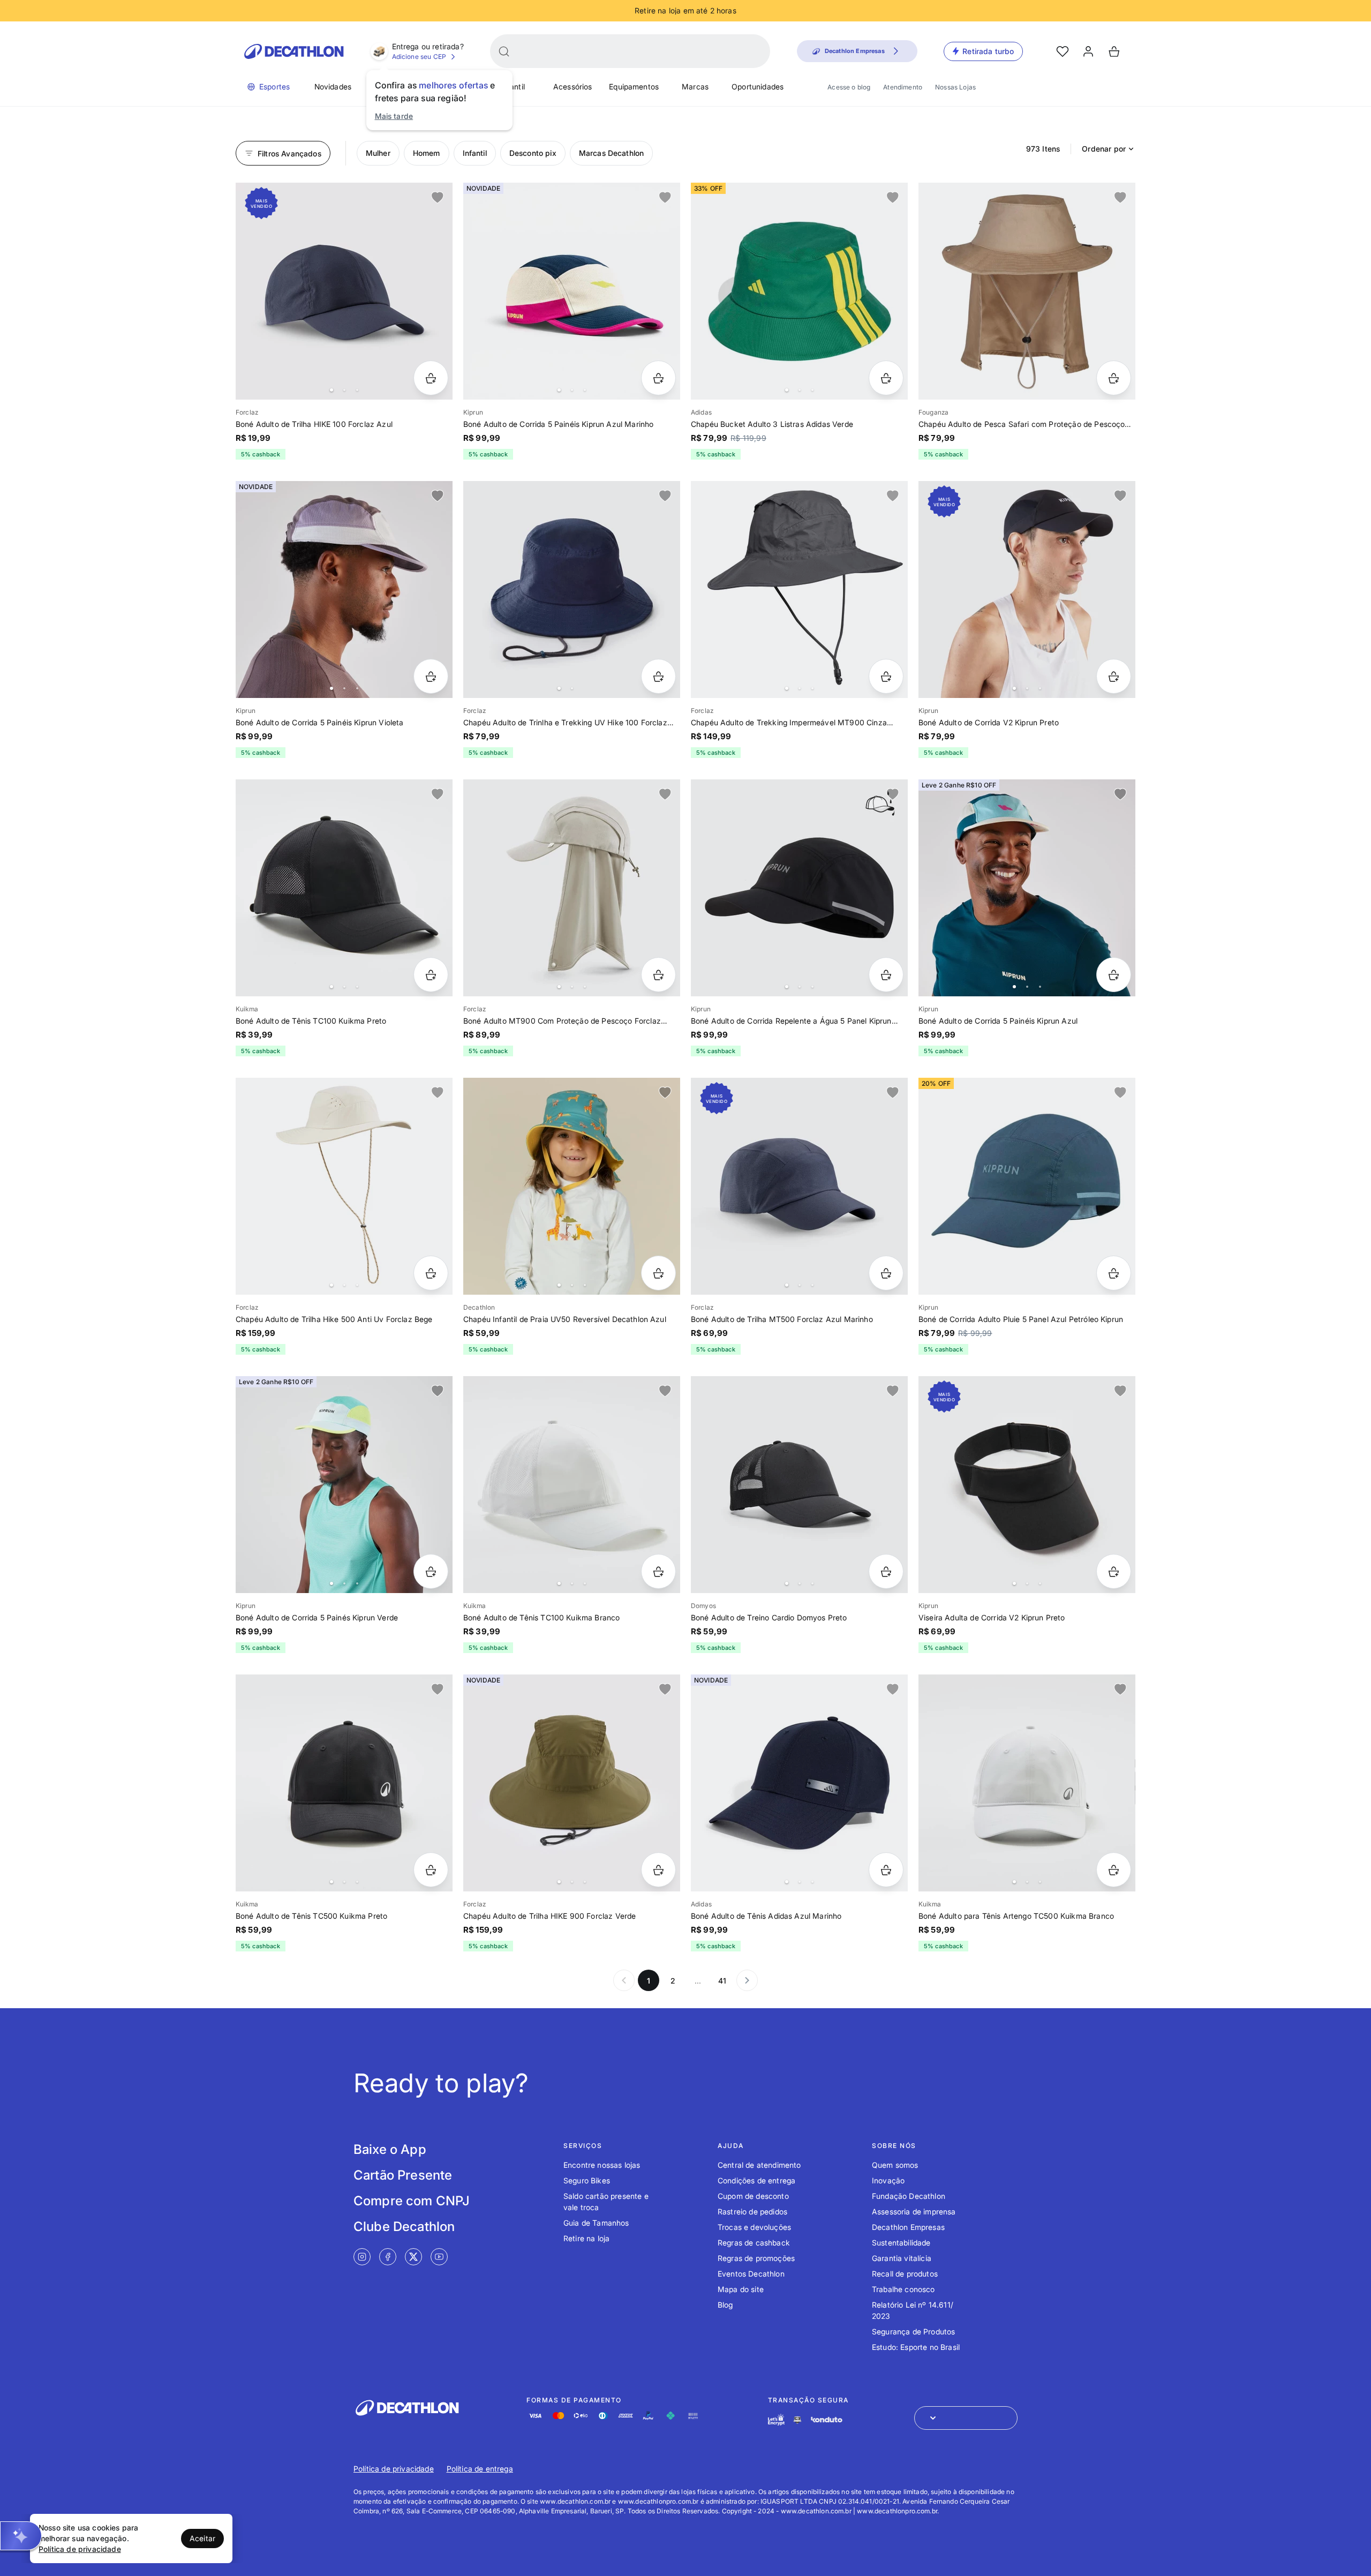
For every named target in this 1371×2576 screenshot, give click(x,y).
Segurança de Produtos (913, 2331)
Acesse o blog (849, 87)
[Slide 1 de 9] (344, 589)
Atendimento (903, 87)
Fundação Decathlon (909, 2196)
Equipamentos (634, 87)
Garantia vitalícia (902, 2258)
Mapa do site (741, 2289)
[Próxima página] (747, 1980)
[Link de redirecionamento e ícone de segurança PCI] (797, 2420)
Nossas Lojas (955, 87)
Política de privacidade (394, 2469)
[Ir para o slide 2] (344, 390)
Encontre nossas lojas (602, 2165)
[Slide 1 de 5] (572, 888)
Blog (725, 2305)
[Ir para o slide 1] (332, 390)
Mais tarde (394, 116)
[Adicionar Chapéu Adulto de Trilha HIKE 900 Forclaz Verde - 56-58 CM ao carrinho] (658, 1870)
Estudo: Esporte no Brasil (916, 2347)
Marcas (695, 87)
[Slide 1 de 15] (344, 888)
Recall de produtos (905, 2274)
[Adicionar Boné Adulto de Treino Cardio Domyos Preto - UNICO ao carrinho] (886, 1571)
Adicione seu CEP (419, 57)
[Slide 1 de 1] (1027, 291)
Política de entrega (480, 2469)
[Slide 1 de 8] (344, 1485)
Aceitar (202, 2538)
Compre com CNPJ (412, 2201)
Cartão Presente (403, 2175)
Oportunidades (758, 87)
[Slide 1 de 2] (572, 589)
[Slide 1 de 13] (572, 1186)
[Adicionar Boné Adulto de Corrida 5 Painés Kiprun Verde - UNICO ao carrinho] (431, 1571)
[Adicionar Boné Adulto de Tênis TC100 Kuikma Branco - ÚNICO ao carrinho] (658, 1571)
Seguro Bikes (587, 2180)
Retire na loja (586, 2238)
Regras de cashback (754, 2243)
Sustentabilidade (901, 2243)
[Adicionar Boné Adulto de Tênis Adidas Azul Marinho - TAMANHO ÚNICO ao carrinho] (886, 1870)
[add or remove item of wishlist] (438, 198)
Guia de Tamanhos (596, 2223)
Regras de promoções (756, 2258)
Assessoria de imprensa (914, 2211)
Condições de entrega (756, 2180)
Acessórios (573, 87)
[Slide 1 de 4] (799, 291)
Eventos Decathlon (751, 2274)
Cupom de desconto (753, 2196)
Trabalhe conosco (903, 2289)
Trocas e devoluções (754, 2227)
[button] (21, 2536)
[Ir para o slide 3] (357, 390)
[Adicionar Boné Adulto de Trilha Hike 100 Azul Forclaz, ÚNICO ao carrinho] (431, 378)
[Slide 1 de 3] (572, 291)
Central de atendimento (759, 2165)
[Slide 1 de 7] (344, 291)
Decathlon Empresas (908, 2227)
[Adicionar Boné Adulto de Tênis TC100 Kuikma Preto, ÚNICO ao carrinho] (431, 975)
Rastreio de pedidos (752, 2211)
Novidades (333, 87)
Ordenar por (1104, 149)
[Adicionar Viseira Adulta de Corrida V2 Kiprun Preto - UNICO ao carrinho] (1114, 1571)
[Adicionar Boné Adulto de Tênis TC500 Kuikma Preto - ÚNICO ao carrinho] (431, 1870)
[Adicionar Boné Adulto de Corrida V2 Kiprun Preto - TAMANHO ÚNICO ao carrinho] (1114, 676)
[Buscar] (504, 51)
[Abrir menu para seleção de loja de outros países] (966, 2418)
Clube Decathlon (404, 2226)
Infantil (513, 87)
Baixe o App (390, 2149)
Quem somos (895, 2165)
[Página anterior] (624, 1980)
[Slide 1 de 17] (799, 888)
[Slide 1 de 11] (1027, 888)
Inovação (888, 2180)
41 (722, 1981)
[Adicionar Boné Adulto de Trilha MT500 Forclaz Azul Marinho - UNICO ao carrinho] (886, 1273)
